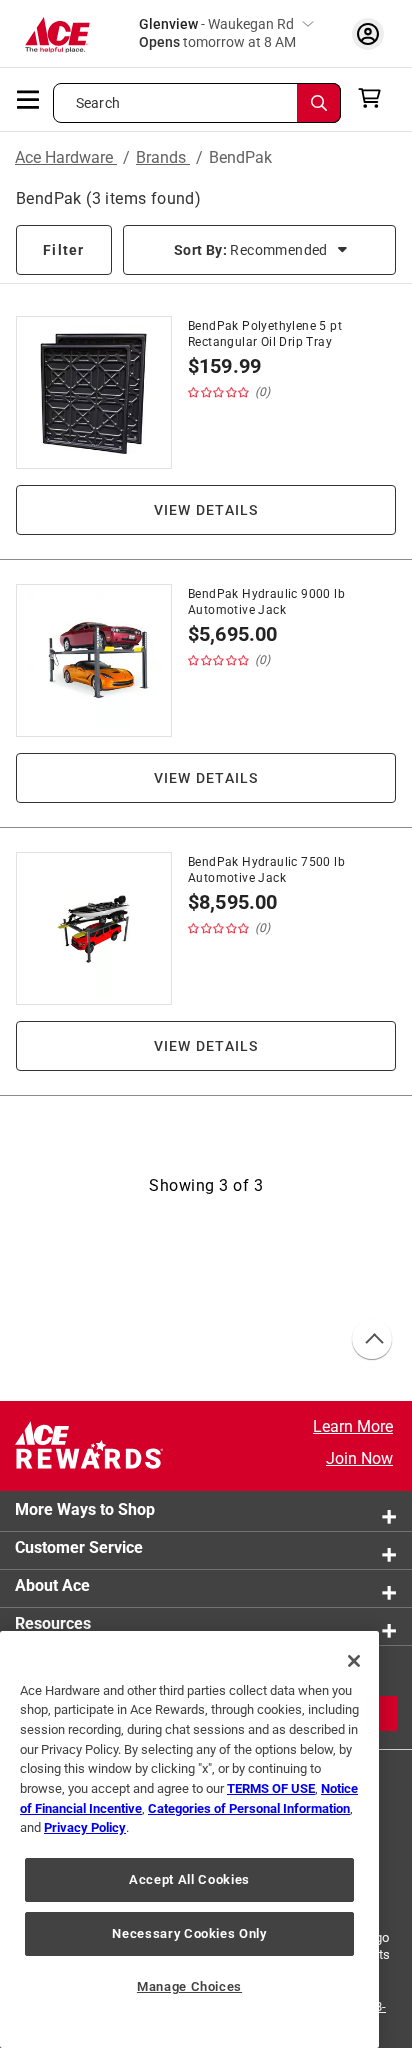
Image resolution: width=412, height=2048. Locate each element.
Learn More (353, 1426)
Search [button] (98, 103)
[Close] (354, 1661)
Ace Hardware (66, 157)
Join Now (359, 1458)
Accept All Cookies (189, 1879)
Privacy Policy (85, 1827)
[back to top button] (371, 1340)
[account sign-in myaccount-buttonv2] (368, 33)
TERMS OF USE (271, 1788)
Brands (163, 157)
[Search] (319, 103)
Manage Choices (189, 1986)
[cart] (375, 98)
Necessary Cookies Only (189, 1933)
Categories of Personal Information (249, 1808)
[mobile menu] (29, 98)
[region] (189, 1839)
